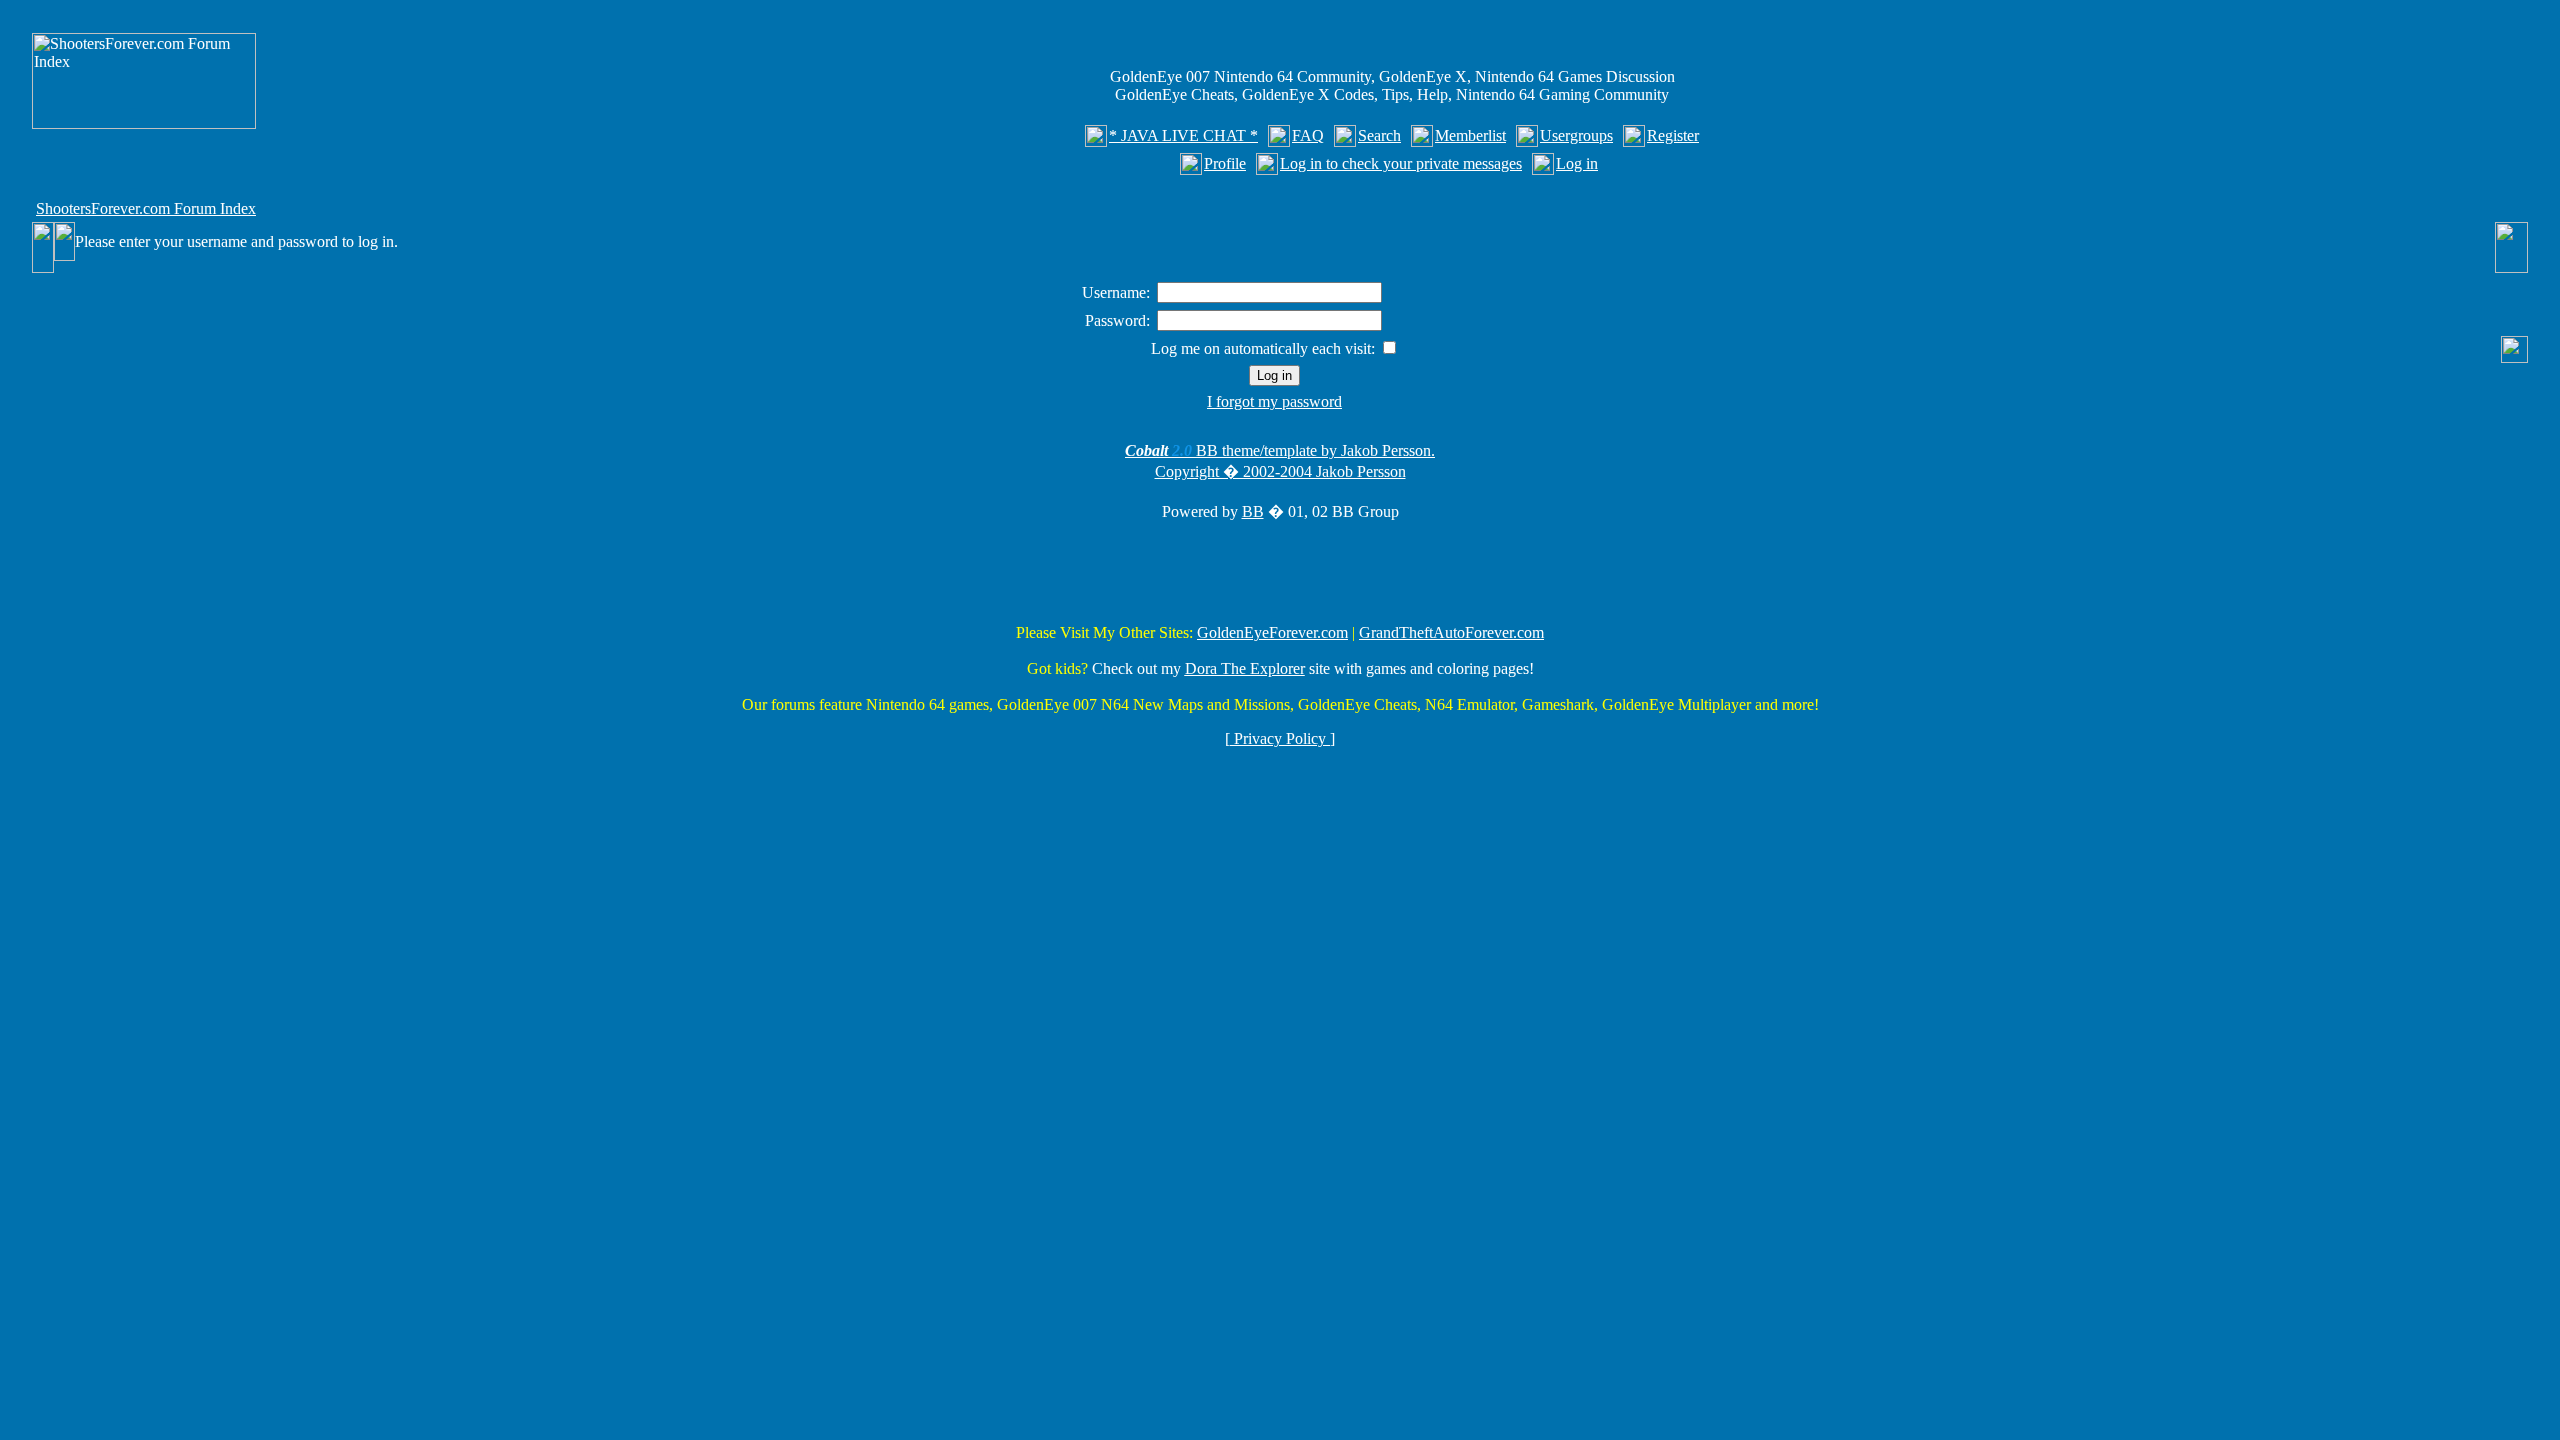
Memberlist (1470, 135)
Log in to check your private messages (1401, 163)
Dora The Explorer (1245, 668)
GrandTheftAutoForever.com (1451, 632)
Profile (1225, 163)
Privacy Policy (1280, 738)
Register (1673, 135)
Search (1379, 135)
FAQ (1308, 135)
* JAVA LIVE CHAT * (1183, 135)
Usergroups (1576, 135)
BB (1253, 511)
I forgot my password (1274, 401)
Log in (1577, 163)
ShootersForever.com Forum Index (146, 208)
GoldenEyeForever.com (1272, 632)
